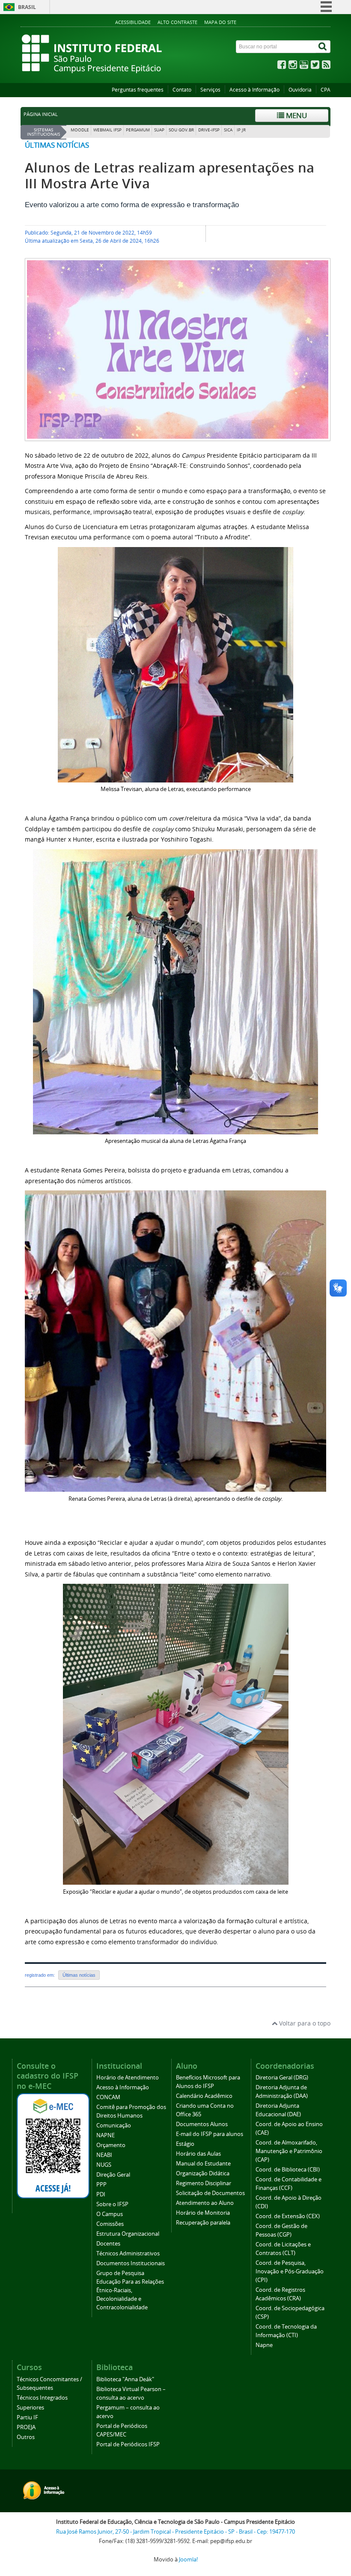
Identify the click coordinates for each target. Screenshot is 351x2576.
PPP (101, 2185)
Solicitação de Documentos (210, 2193)
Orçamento (111, 2145)
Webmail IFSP (107, 130)
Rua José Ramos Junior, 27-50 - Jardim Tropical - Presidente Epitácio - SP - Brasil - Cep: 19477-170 (175, 2532)
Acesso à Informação (254, 90)
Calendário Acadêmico (204, 2096)
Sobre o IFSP (112, 2204)
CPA (326, 90)
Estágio (185, 2144)
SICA (228, 130)
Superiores (30, 2408)
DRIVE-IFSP (209, 130)
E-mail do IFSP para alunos (210, 2134)
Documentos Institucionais (131, 2263)
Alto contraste (177, 22)
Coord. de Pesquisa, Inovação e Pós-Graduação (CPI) (290, 2271)
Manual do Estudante (203, 2164)
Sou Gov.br (181, 130)
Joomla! (188, 2560)
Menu (296, 115)
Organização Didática (203, 2173)
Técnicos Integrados (42, 2398)
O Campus (110, 2214)
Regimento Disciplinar (204, 2183)
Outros (26, 2437)
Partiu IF (27, 2417)
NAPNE (106, 2135)
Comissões (110, 2224)
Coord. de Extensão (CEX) (288, 2216)
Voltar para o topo (304, 2023)
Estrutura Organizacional (128, 2234)
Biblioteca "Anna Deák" (125, 2379)
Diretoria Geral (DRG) (282, 2078)
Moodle (80, 130)
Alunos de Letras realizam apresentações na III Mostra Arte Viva (170, 176)
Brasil (27, 7)
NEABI (104, 2155)
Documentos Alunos (202, 2124)
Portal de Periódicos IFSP (128, 2444)
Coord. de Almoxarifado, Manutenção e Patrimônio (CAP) (289, 2151)
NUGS (104, 2165)
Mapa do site (220, 22)
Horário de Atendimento (128, 2078)
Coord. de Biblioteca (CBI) (288, 2170)
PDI (101, 2194)
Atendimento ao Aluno (205, 2203)
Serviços (210, 90)
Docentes (108, 2244)
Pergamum (138, 130)
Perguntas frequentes (138, 90)
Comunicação (114, 2125)
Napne (264, 2345)
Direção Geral (113, 2175)
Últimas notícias (57, 145)
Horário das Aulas (198, 2154)
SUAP (159, 130)
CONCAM (108, 2097)
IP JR (241, 130)
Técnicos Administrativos (128, 2253)
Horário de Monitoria (203, 2213)
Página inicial (41, 114)
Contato (182, 90)
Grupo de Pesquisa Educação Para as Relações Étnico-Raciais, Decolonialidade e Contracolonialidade (130, 2290)
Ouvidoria (300, 90)
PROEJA (26, 2427)
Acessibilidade (133, 22)
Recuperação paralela (203, 2223)
